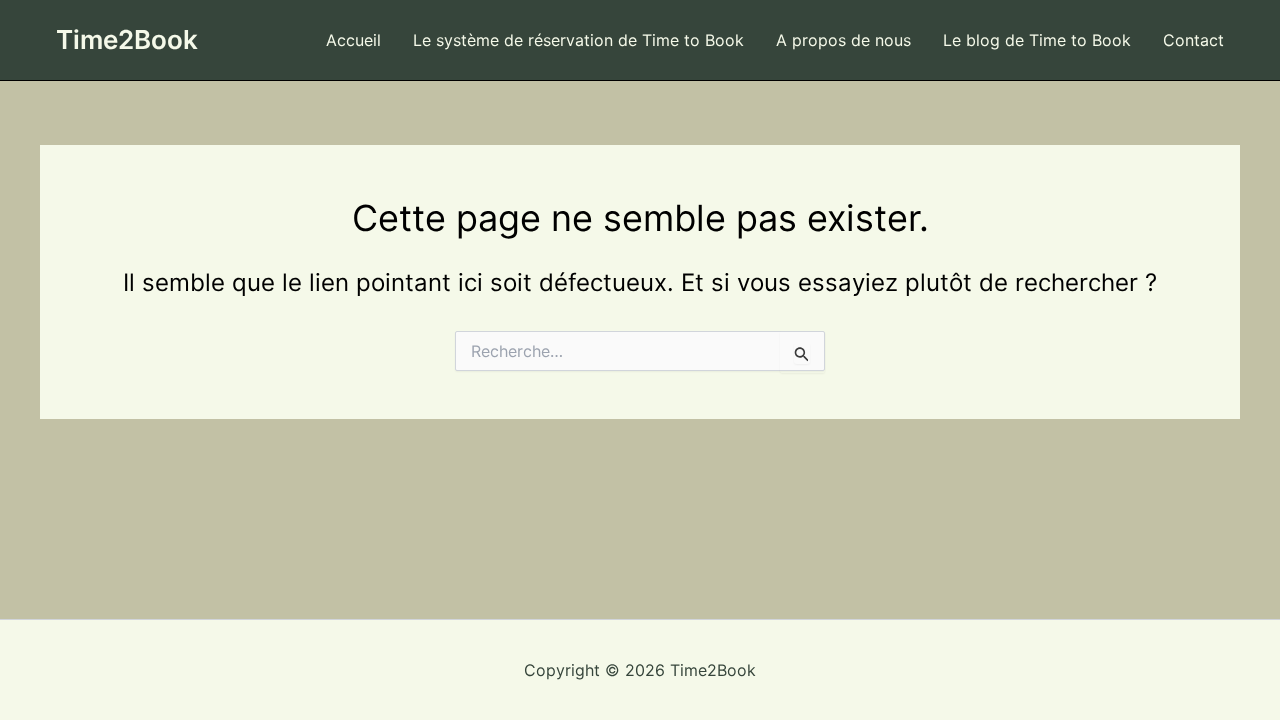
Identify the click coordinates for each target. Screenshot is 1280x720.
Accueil (353, 40)
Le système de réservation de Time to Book (578, 40)
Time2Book (127, 39)
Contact (1193, 40)
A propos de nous (843, 40)
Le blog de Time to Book (1037, 40)
